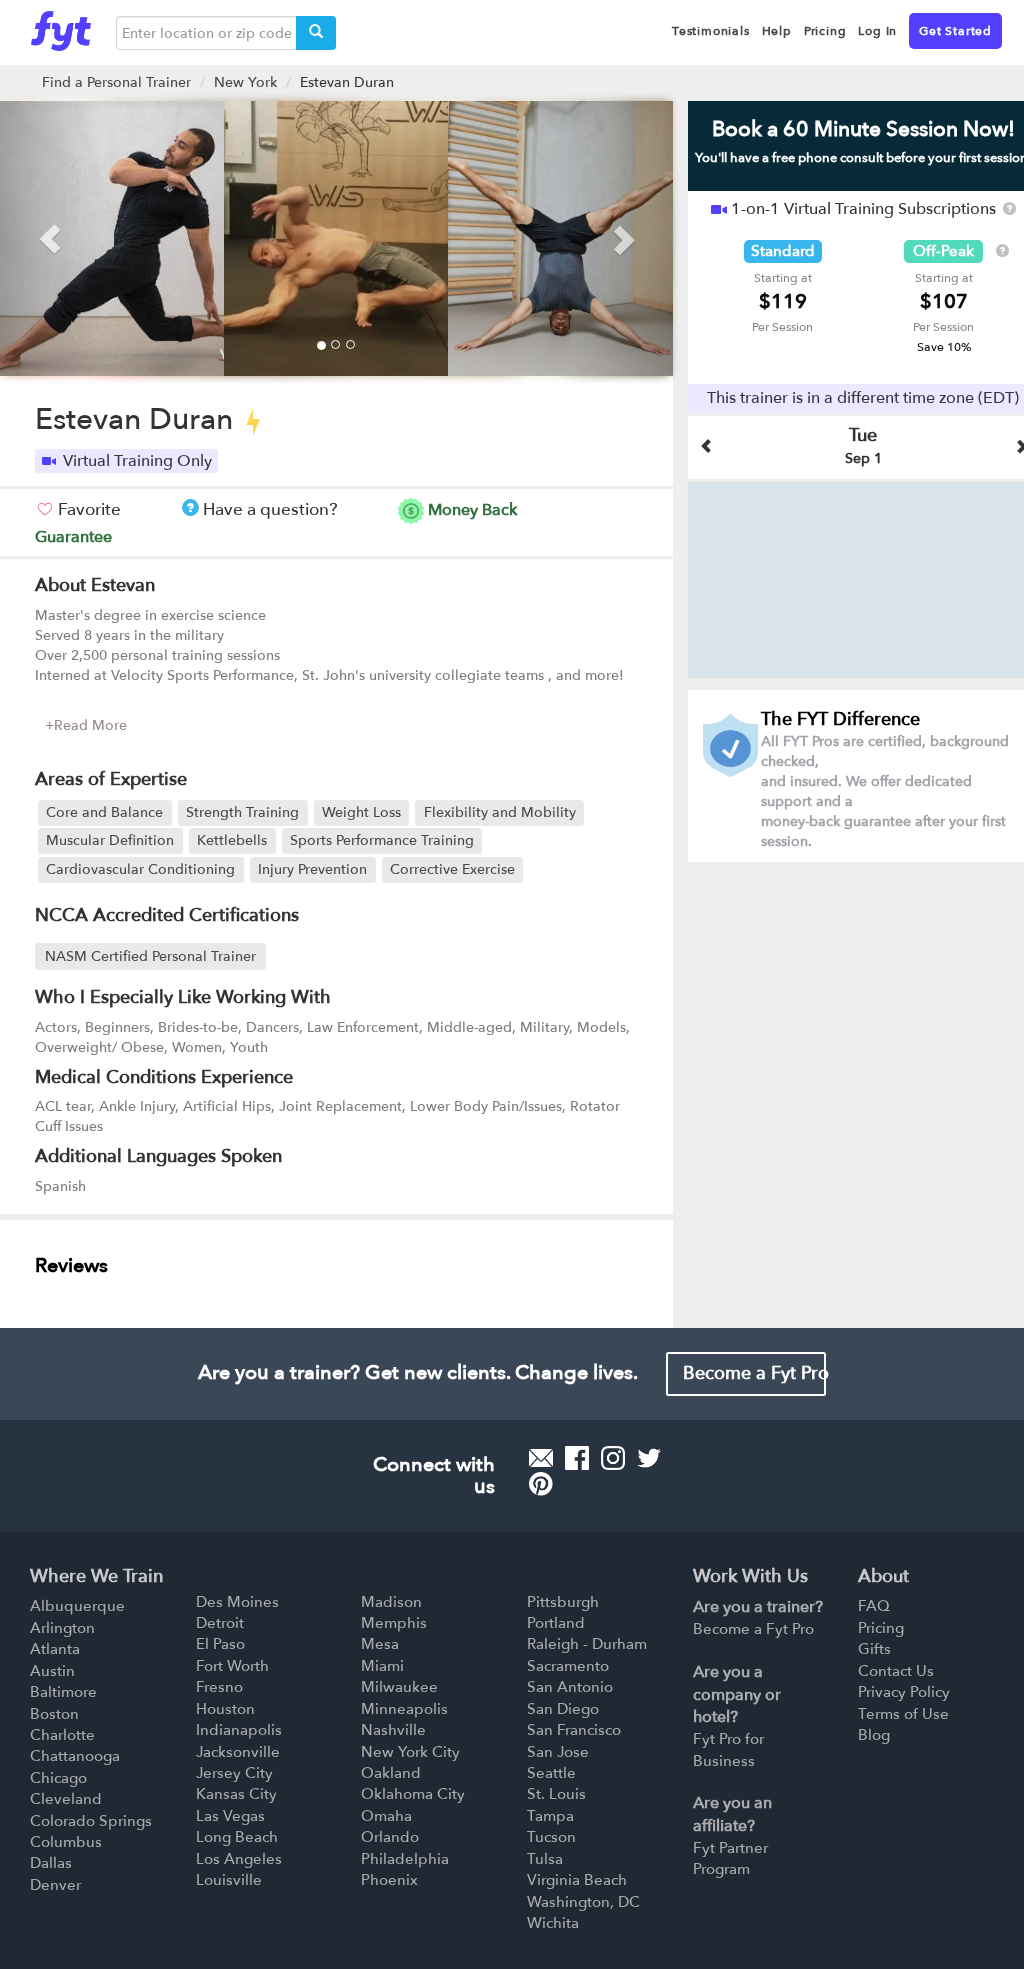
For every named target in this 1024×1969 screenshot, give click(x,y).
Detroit (220, 1623)
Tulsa (545, 1859)
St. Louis (556, 1794)
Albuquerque (77, 1606)
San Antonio (570, 1687)
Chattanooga (75, 1756)
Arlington (62, 1628)
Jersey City (234, 1773)
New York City (410, 1752)
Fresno (219, 1687)
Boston (54, 1714)
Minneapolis (404, 1709)
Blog (874, 1735)
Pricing (881, 1628)
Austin (52, 1671)
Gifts (874, 1649)
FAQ (874, 1606)
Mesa (380, 1644)
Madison (391, 1602)
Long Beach (237, 1837)
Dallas (51, 1863)
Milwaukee (399, 1687)
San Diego (563, 1709)
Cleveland (66, 1799)
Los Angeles (239, 1859)
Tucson (551, 1837)
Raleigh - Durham (587, 1644)
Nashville (393, 1730)
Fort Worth (232, 1666)
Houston (225, 1709)
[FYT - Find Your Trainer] (61, 26)
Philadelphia (405, 1859)
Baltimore (63, 1692)
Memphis (394, 1623)
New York (245, 82)
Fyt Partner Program (730, 1858)
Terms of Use (903, 1714)
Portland (556, 1623)
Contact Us (896, 1671)
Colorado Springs (91, 1821)
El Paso (220, 1644)
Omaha (386, 1816)
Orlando (390, 1837)
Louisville (229, 1880)
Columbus (66, 1842)
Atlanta (55, 1649)
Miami (382, 1666)
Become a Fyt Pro (755, 1373)
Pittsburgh (563, 1602)
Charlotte (62, 1735)
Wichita (553, 1923)
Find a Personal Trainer (116, 82)
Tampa (550, 1816)
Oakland (391, 1773)
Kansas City (236, 1794)
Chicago (58, 1778)
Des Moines (237, 1602)
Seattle (551, 1773)
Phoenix (389, 1880)
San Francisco (574, 1730)
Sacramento (568, 1666)
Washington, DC (583, 1902)
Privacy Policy (904, 1692)
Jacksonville (238, 1752)
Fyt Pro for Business (728, 1749)
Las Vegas (230, 1816)
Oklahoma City (413, 1794)
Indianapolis (239, 1730)
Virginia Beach (577, 1880)
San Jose (558, 1752)
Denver (55, 1885)
